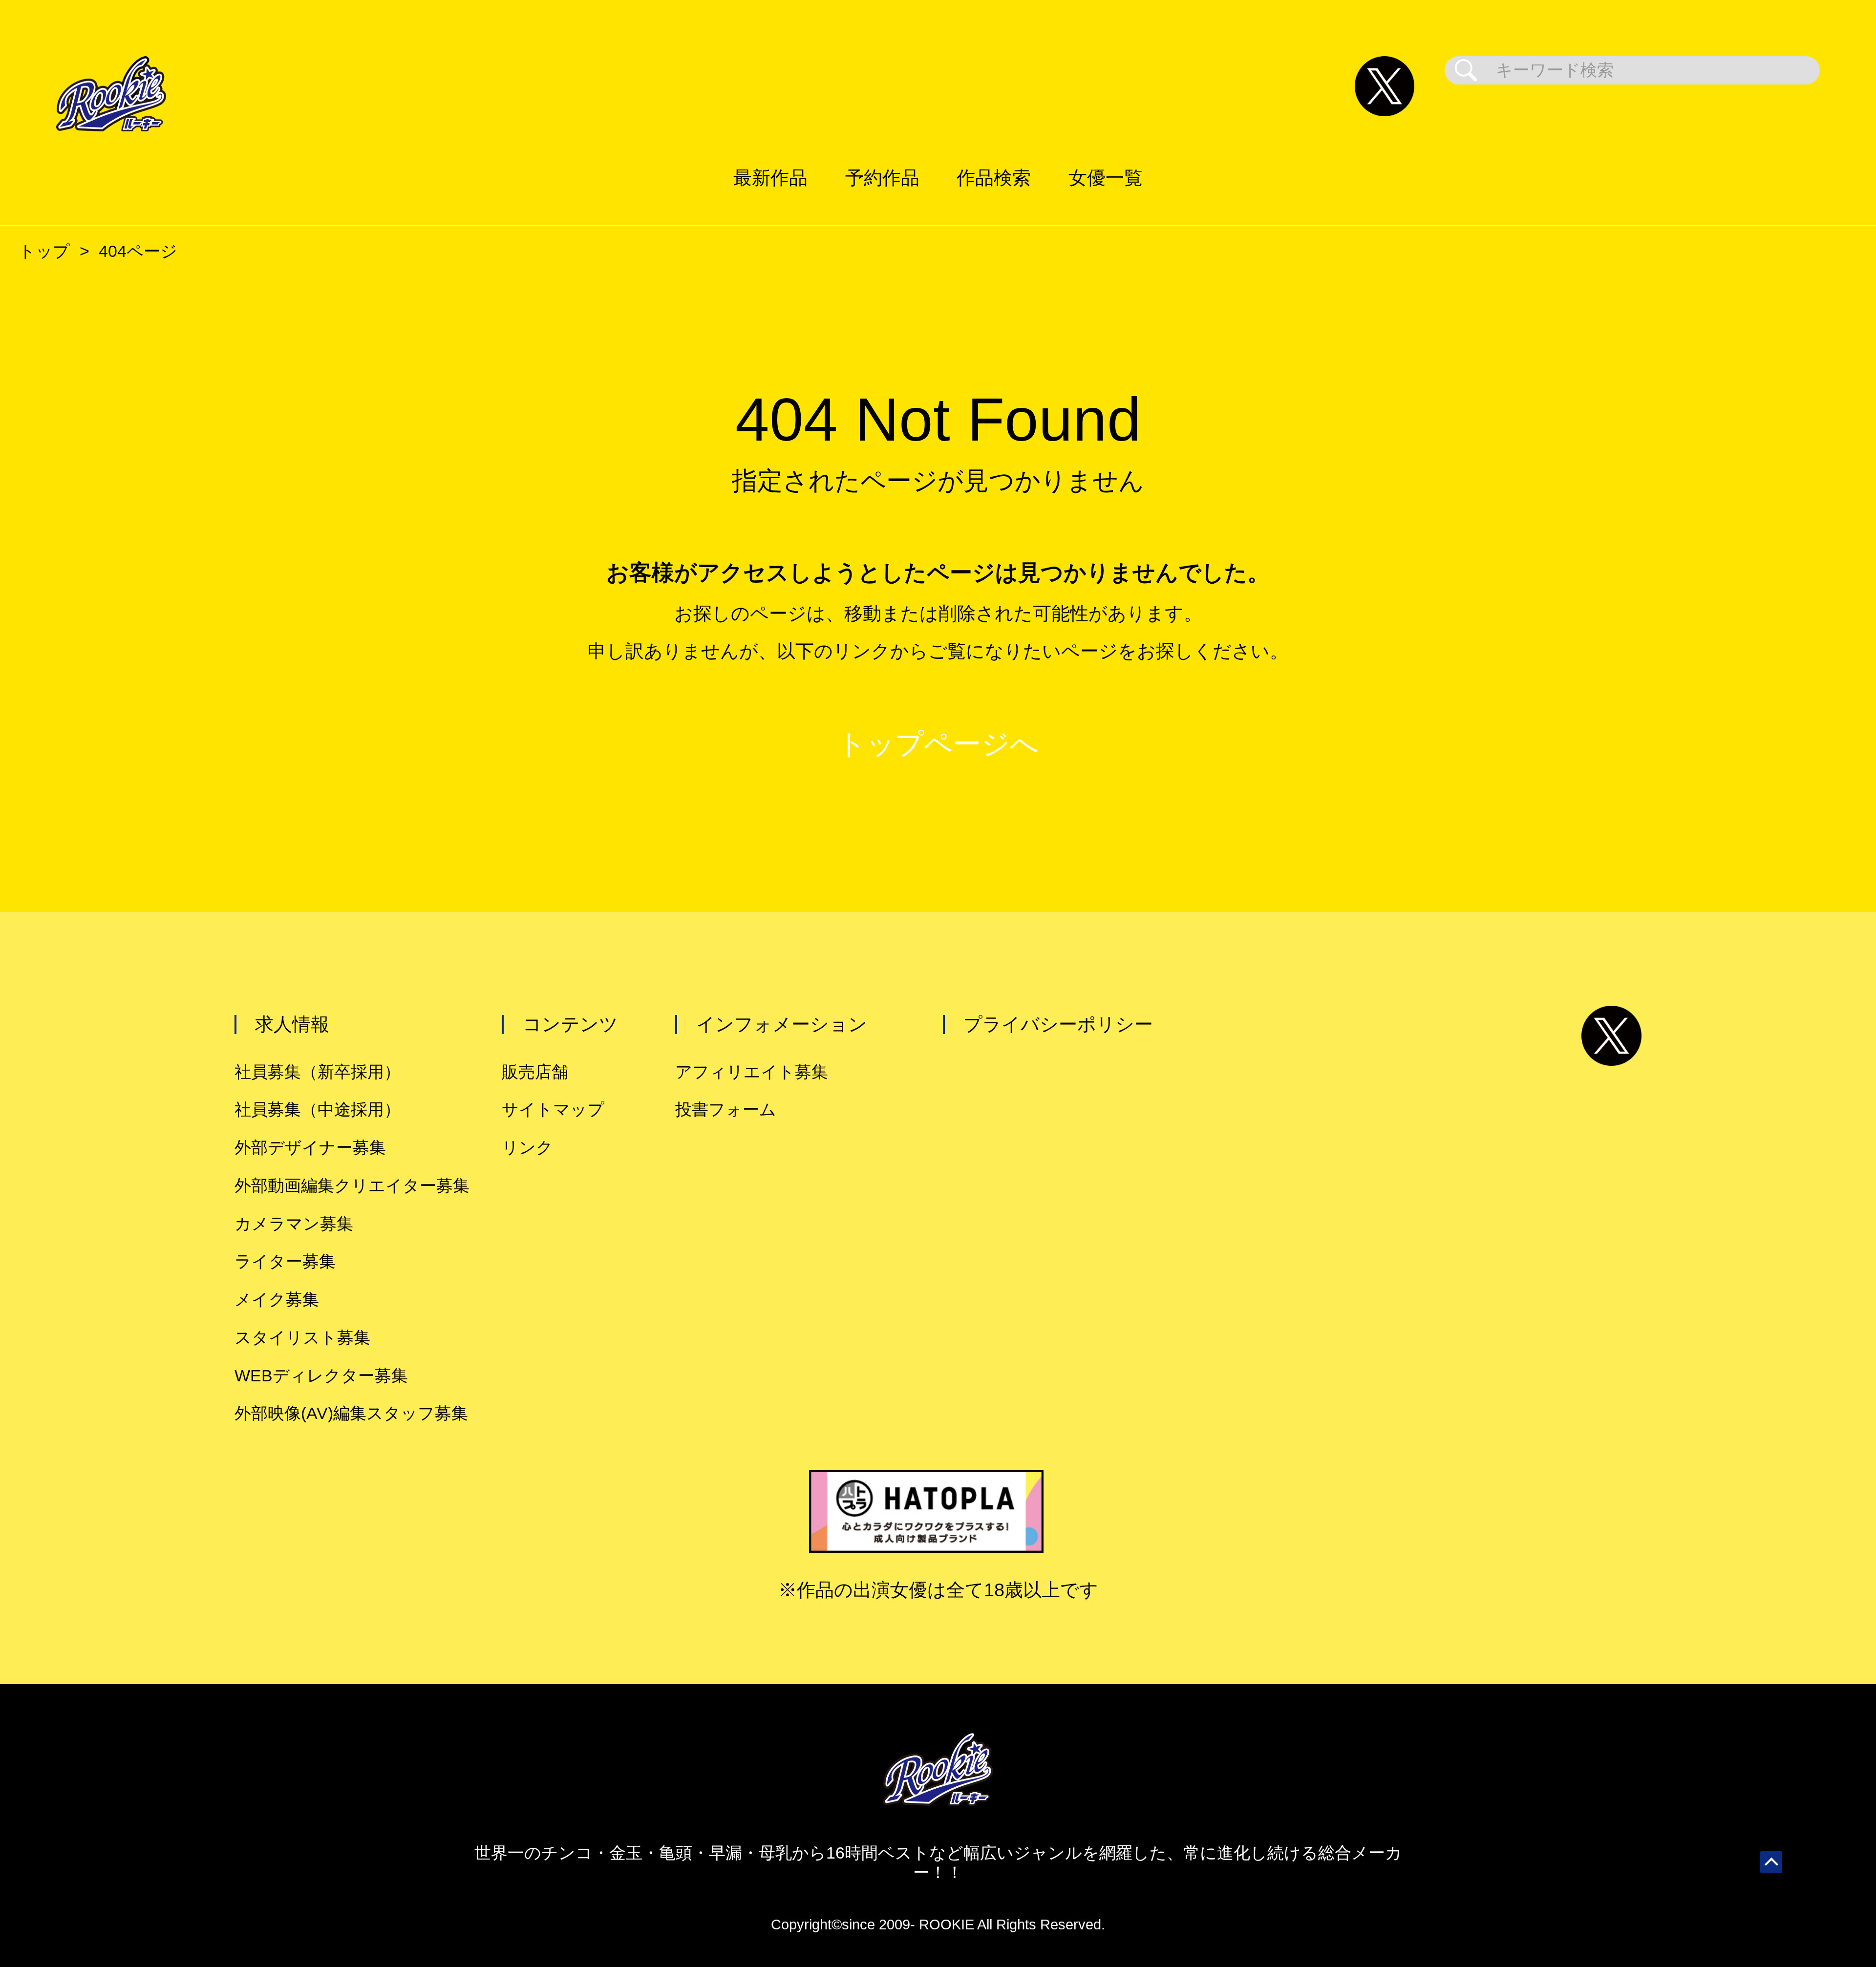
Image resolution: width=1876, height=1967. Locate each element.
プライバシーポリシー (1058, 1024)
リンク (527, 1148)
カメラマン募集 (294, 1224)
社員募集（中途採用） (318, 1110)
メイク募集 (277, 1300)
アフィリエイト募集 (752, 1072)
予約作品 (882, 178)
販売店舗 (535, 1072)
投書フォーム (726, 1110)
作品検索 (994, 178)
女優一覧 (1106, 178)
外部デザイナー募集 (310, 1148)
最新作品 (770, 178)
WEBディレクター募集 (321, 1376)
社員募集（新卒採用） (318, 1072)
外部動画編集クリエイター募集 (352, 1186)
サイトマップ (553, 1110)
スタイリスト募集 (302, 1338)
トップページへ (938, 744)
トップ (44, 251)
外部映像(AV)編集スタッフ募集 (351, 1413)
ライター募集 (285, 1261)
